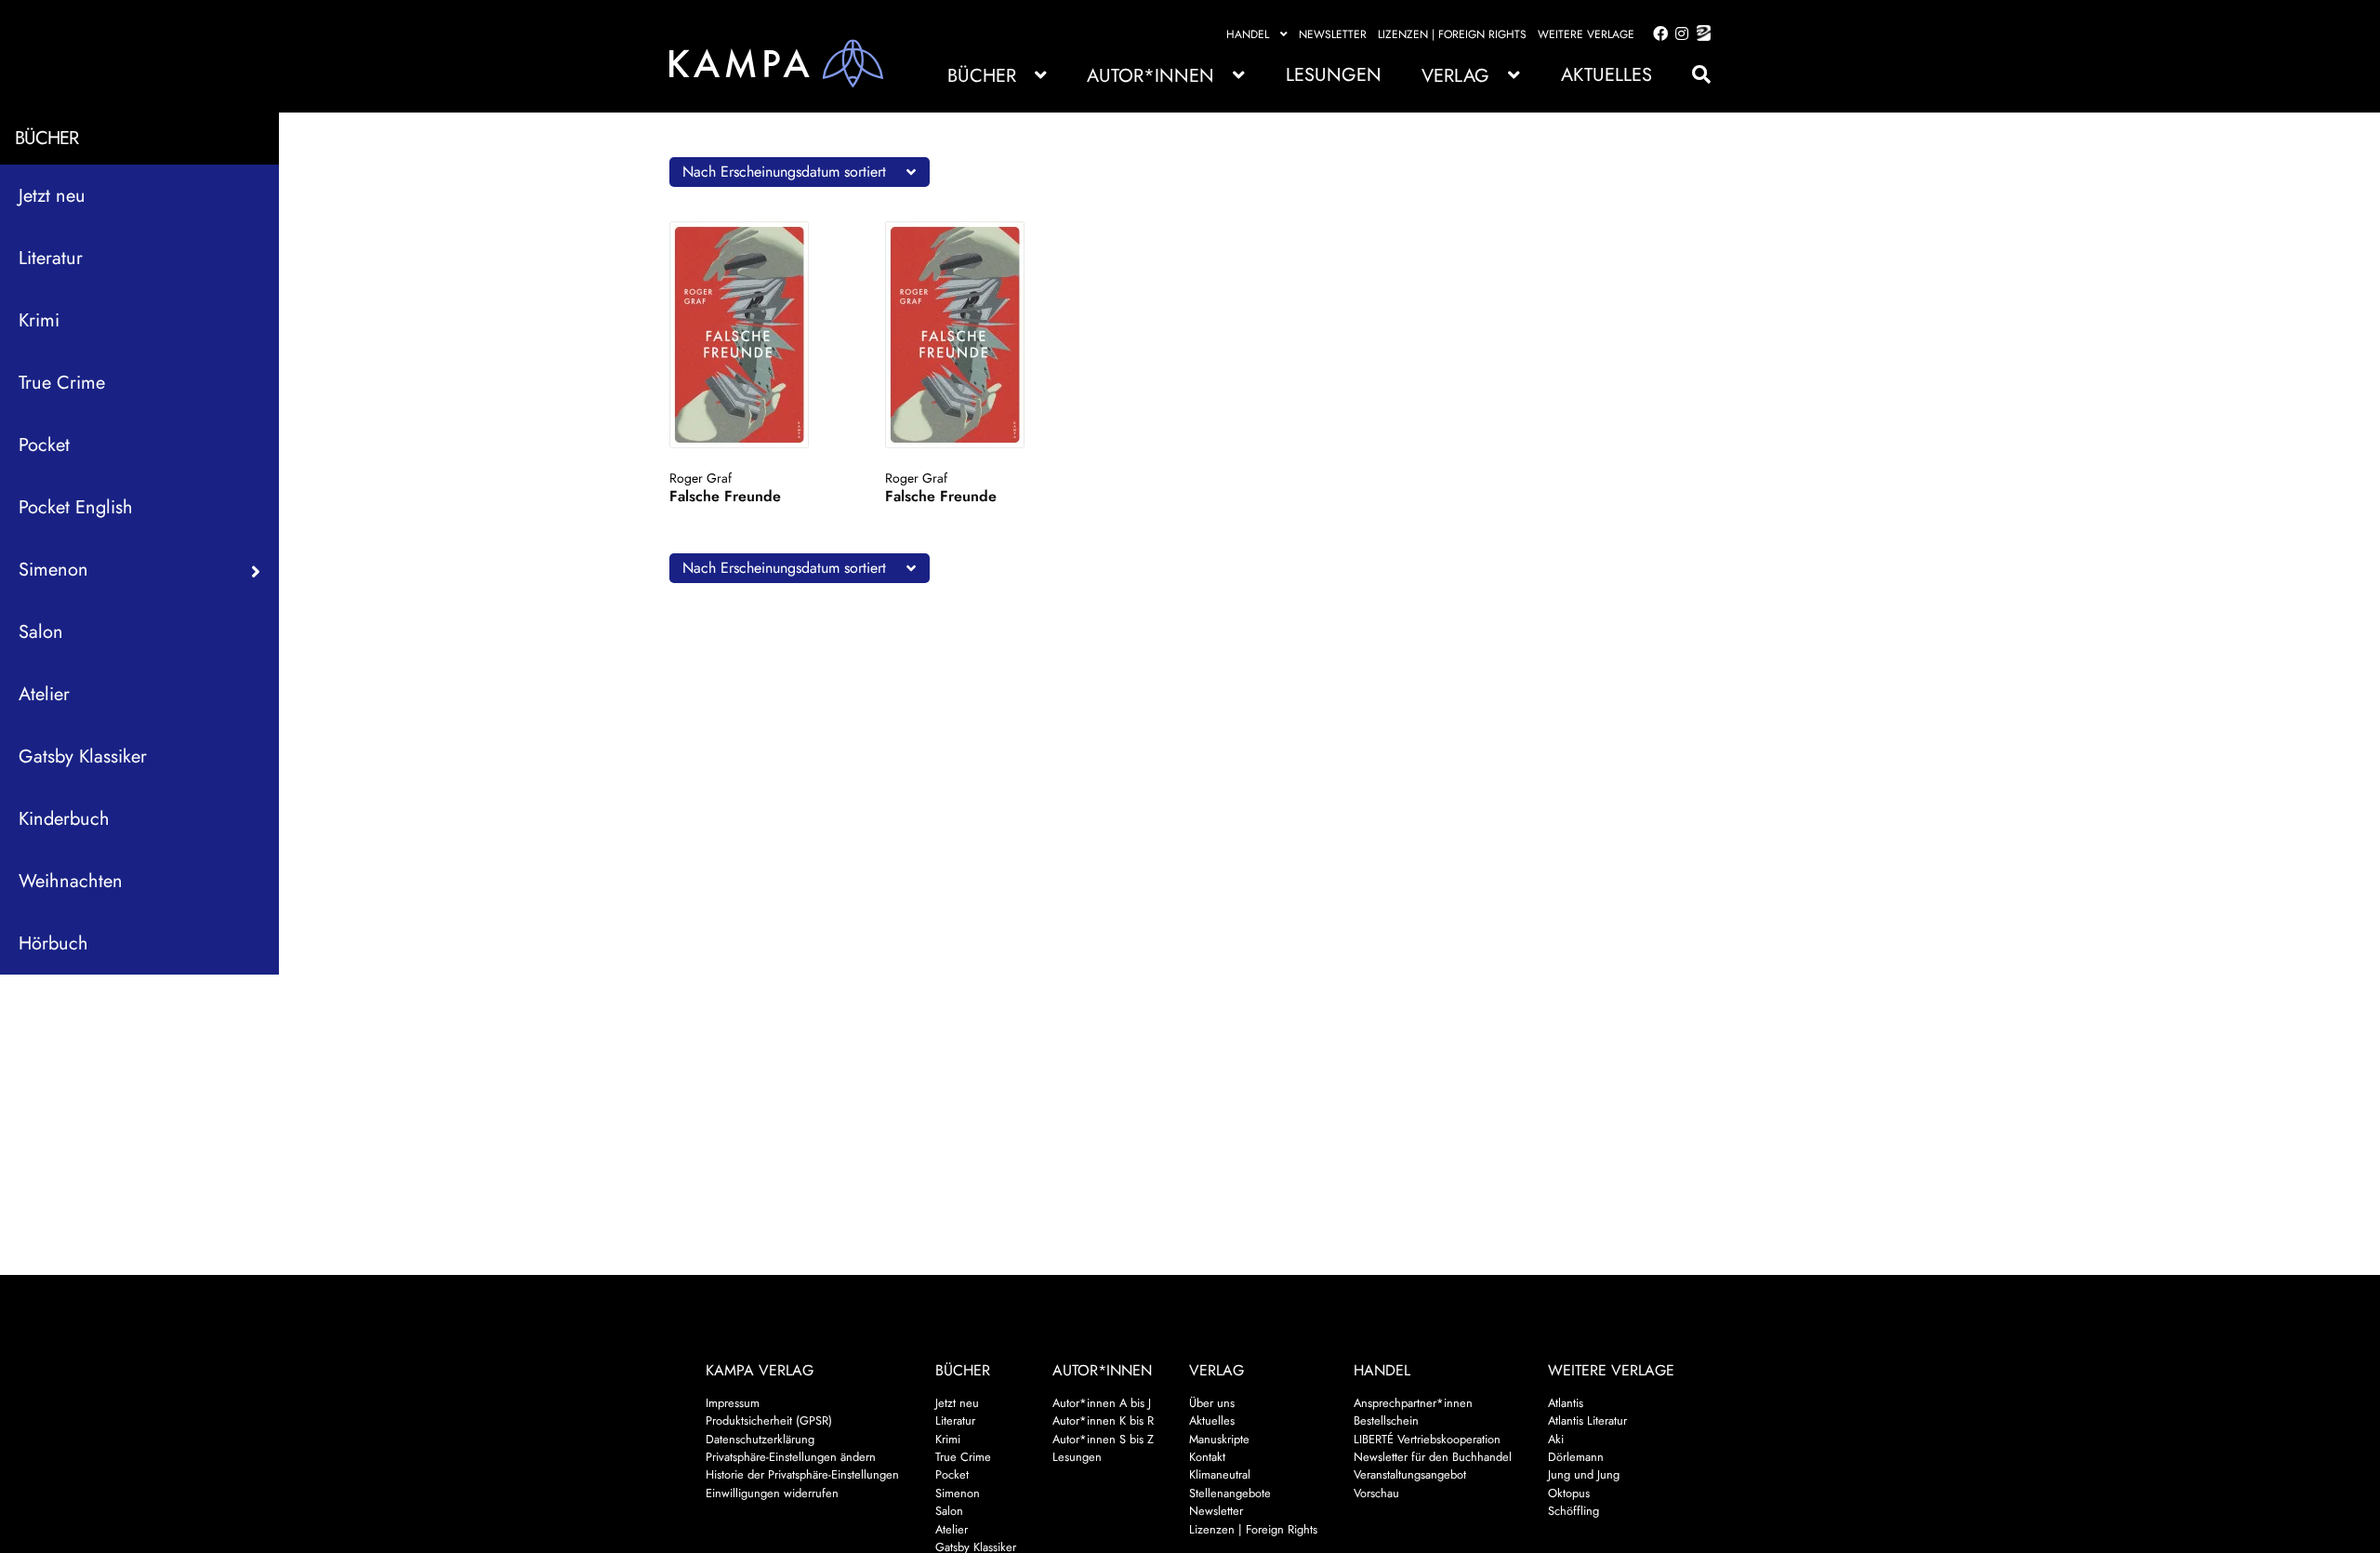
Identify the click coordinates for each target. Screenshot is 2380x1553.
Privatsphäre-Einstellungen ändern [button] (791, 1457)
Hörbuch (53, 943)
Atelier (44, 694)
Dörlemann (1576, 1457)
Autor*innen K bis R (1103, 1420)
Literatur (51, 258)
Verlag (1455, 76)
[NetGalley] (1700, 34)
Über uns (1212, 1403)
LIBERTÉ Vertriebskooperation (1427, 1439)
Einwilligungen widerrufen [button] (772, 1493)
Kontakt (1207, 1457)
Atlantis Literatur (1587, 1420)
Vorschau (1376, 1493)
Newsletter (1333, 34)
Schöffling (1573, 1511)
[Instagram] (1679, 34)
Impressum (733, 1403)
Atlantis (1566, 1403)
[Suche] (1692, 75)
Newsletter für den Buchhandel (1433, 1457)
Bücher (982, 76)
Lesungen (1334, 75)
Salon (41, 632)
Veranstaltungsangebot (1410, 1474)
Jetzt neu (52, 196)
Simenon (958, 1493)
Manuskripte (1219, 1439)
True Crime (62, 383)
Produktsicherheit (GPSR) (769, 1420)
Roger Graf (701, 478)
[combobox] (800, 172)
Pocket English (76, 507)
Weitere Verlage (1586, 34)
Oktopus (1569, 1493)
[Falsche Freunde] (757, 335)
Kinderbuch (64, 819)
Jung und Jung (1584, 1474)
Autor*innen (1150, 76)
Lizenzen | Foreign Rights (1452, 34)
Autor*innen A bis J (1102, 1403)
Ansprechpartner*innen (1413, 1403)
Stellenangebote (1230, 1493)
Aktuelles (1606, 75)
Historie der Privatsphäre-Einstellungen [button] (802, 1474)
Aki (1556, 1439)
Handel (1248, 34)
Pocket (44, 445)
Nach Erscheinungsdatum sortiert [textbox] (784, 172)
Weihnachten (71, 881)
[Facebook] (1657, 34)
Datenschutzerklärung (760, 1439)
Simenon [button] (53, 570)
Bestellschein (1386, 1420)
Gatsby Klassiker (83, 757)
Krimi (39, 320)
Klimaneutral (1220, 1474)
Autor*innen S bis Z (1103, 1439)
